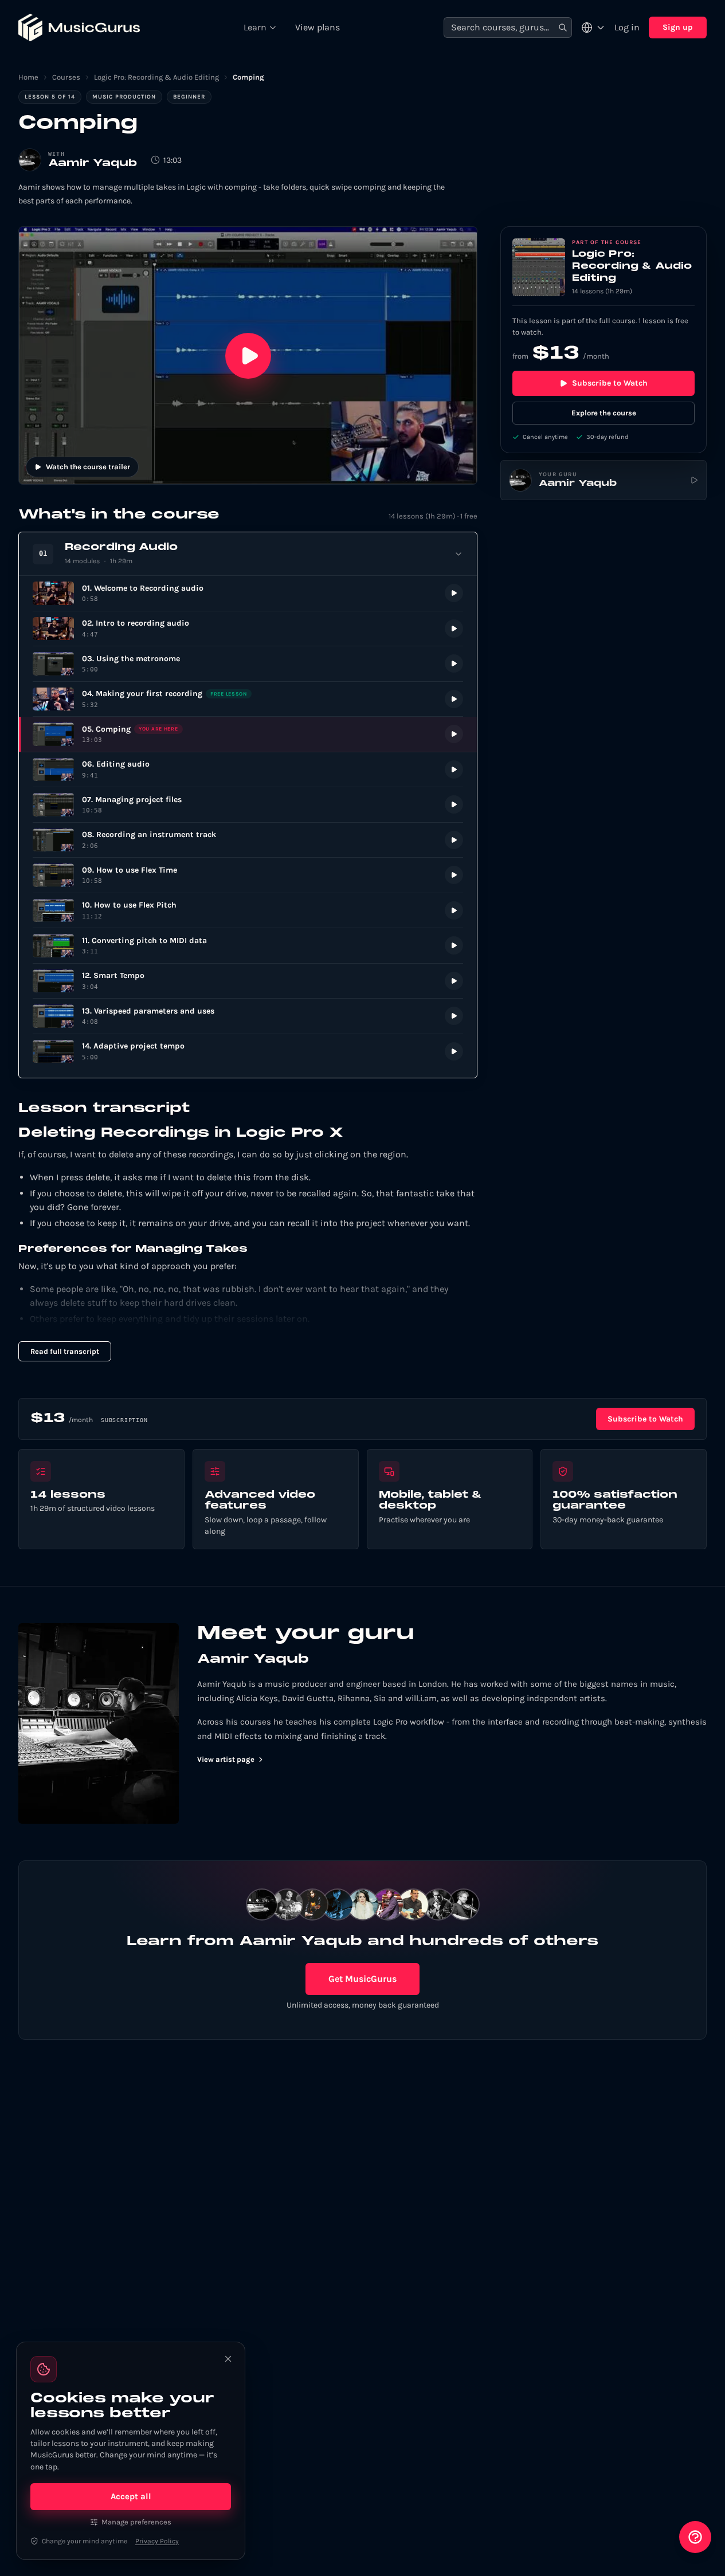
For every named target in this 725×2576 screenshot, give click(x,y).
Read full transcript (65, 1351)
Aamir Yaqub (93, 164)
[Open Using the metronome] (248, 664)
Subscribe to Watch (610, 383)
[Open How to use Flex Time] (248, 875)
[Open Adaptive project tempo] (248, 1052)
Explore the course (604, 413)
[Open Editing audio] (248, 770)
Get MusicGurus (362, 1979)
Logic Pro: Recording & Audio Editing (156, 77)
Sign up (678, 27)
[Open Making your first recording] (248, 699)
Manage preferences (136, 2522)
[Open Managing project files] (248, 805)
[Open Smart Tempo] (248, 981)
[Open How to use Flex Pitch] (248, 911)
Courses (66, 77)
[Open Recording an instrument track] (248, 840)
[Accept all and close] (228, 2359)
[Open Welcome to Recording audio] (248, 593)
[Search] (563, 28)
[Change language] (593, 28)
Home (28, 77)
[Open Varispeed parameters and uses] (248, 1016)
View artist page (226, 1759)
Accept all (131, 2496)
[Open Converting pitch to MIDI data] (248, 946)
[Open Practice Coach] (695, 2537)
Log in (627, 27)
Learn (255, 27)
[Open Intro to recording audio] (248, 629)
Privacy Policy (157, 2541)
